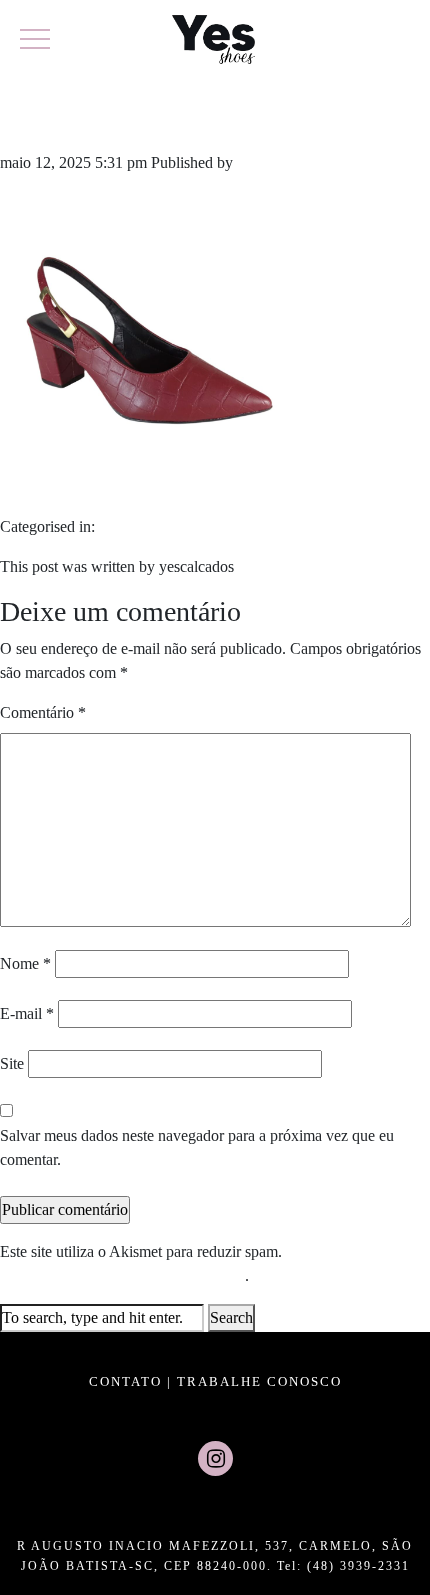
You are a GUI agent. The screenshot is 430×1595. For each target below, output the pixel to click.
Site (12, 1063)
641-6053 (76, 118)
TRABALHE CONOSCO (259, 1381)
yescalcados (274, 162)
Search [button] (231, 1317)
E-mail (27, 1013)
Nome (25, 963)
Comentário (43, 712)
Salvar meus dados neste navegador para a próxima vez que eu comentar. (197, 1147)
